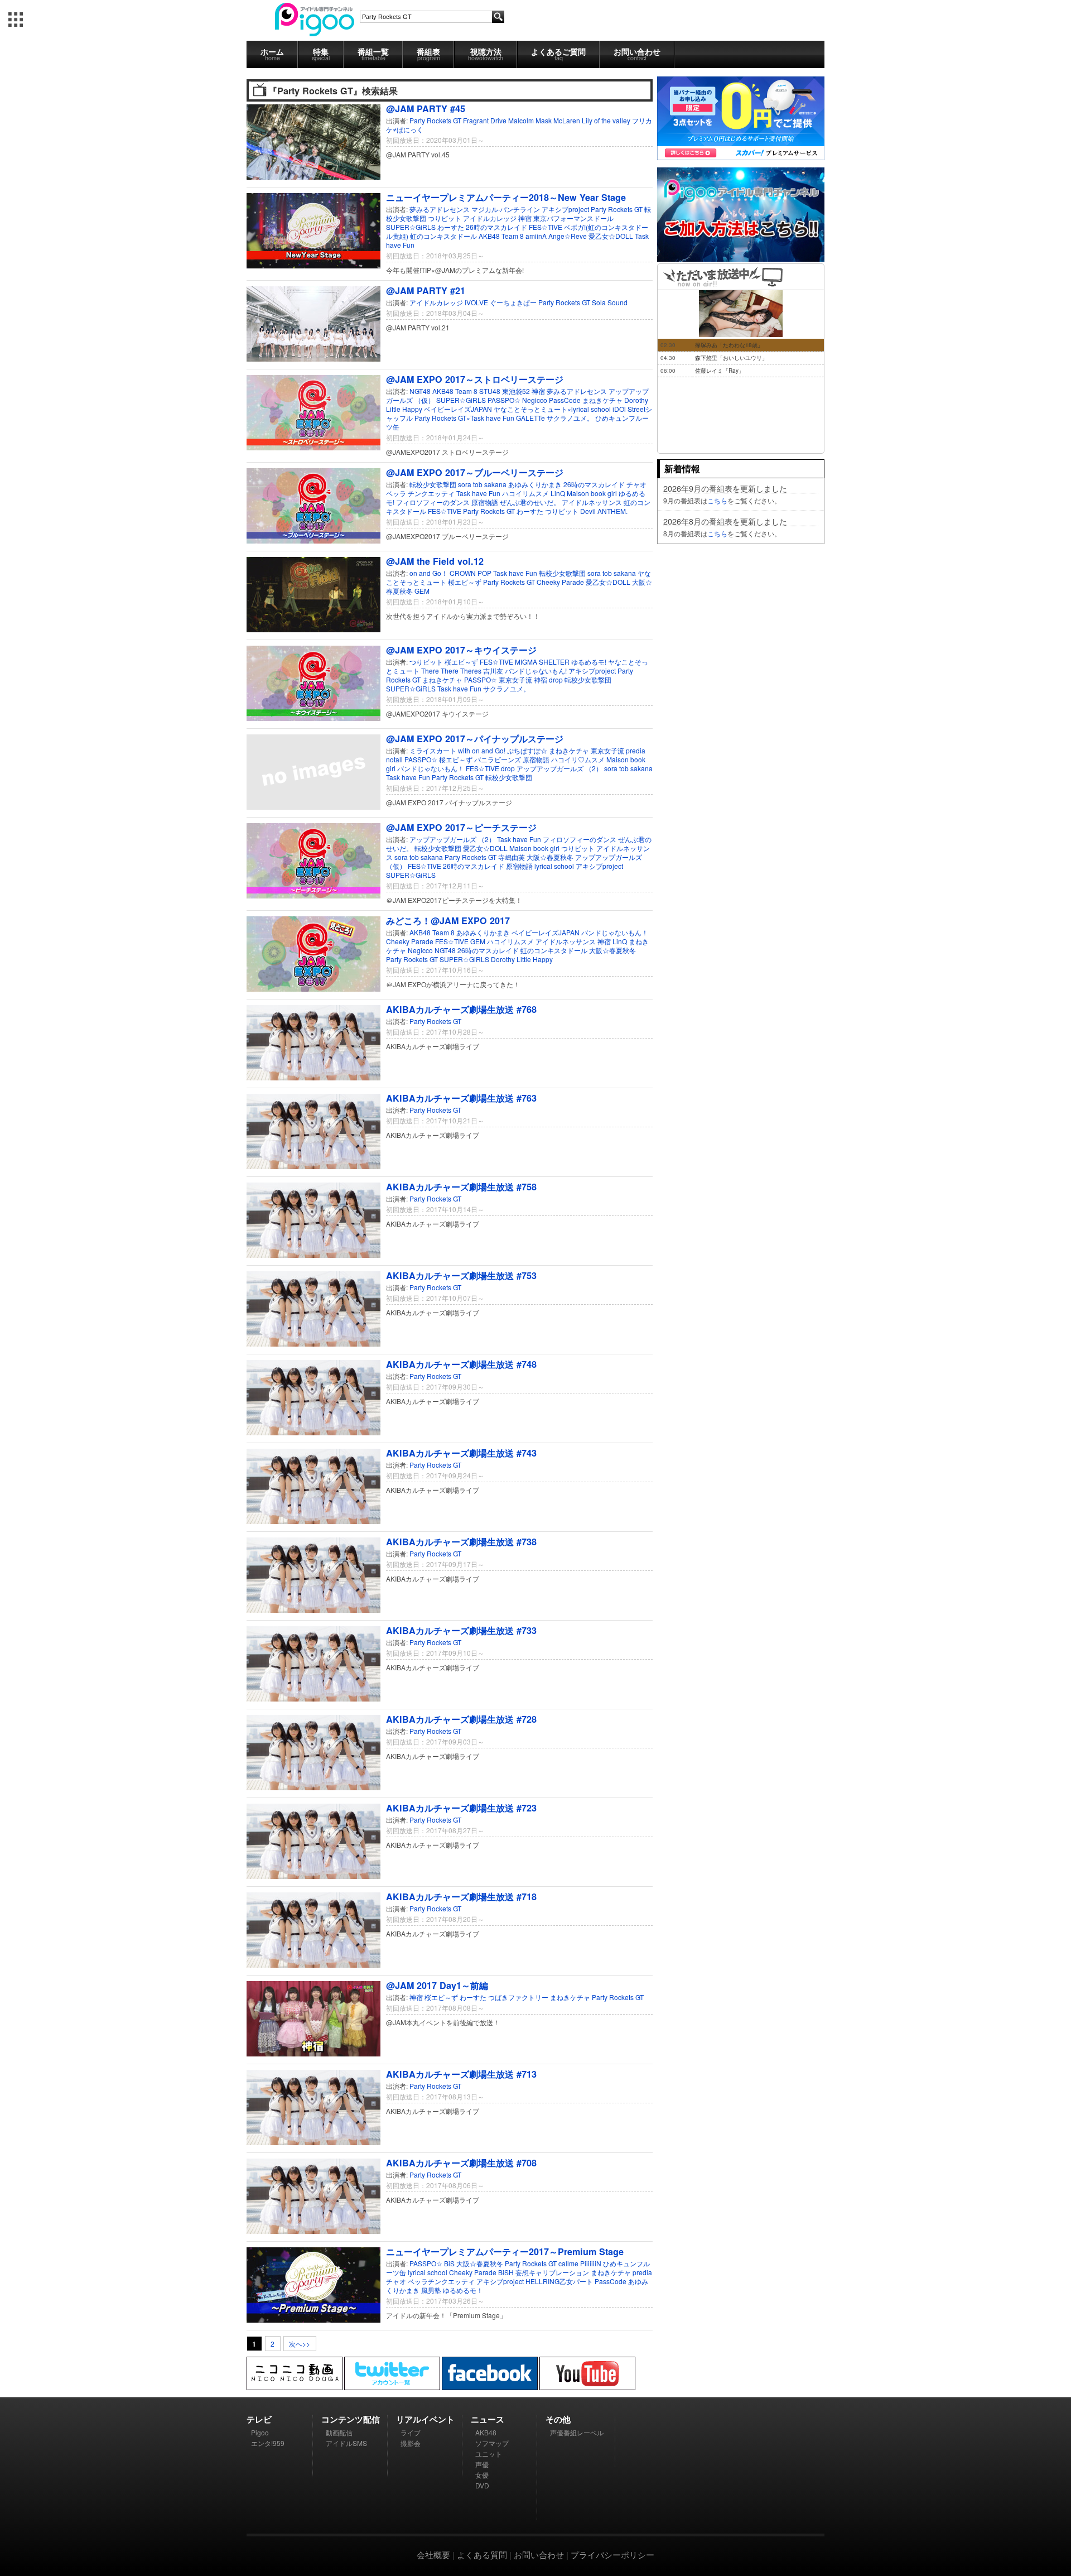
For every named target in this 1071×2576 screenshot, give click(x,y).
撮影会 (411, 2443)
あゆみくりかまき (535, 484)
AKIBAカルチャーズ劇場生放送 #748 (461, 1364)
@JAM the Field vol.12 (435, 561)
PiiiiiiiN (591, 2263)
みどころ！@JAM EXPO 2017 (448, 921)
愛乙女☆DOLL (611, 236)
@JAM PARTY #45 (426, 109)
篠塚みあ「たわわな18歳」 (729, 345)
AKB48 (486, 2432)
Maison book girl (592, 493)
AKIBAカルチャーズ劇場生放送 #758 (461, 1187)
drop (556, 679)
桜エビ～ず (465, 582)
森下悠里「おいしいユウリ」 (731, 358)
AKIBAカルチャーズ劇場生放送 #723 (461, 1808)
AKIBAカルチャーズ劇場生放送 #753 (461, 1275)
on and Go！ (429, 573)
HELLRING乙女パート (559, 2281)
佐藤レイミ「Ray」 (720, 371)
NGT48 (420, 391)
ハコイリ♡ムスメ (579, 759)
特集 (321, 54)
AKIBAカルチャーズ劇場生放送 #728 (461, 1719)
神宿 (525, 218)
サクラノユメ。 (570, 418)
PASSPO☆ (504, 400)
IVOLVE (476, 302)
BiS (449, 2263)
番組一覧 (373, 54)
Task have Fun (478, 493)
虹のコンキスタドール (443, 236)
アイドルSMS (346, 2443)
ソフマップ (492, 2443)
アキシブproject (565, 209)
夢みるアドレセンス (440, 209)
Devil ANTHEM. (604, 511)
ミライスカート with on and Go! (458, 750)
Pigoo (260, 2432)
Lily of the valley (606, 120)
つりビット (445, 218)
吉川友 (494, 671)
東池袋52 (517, 391)
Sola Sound (610, 302)
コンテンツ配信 (351, 2419)
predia (636, 750)
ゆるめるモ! (590, 662)
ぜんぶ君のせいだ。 (530, 502)
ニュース (488, 2419)
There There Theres (452, 671)
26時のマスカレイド (496, 227)
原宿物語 (485, 502)
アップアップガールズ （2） (560, 768)
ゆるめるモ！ (463, 2290)
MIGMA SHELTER (543, 662)
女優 (482, 2475)
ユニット (489, 2454)
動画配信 (339, 2432)
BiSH (506, 2272)
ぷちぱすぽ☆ (528, 750)
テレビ (259, 2419)
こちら (717, 500)
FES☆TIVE (546, 227)
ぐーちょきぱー (513, 302)
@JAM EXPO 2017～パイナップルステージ (475, 739)
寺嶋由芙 (512, 857)
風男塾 (431, 2290)
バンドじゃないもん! (537, 671)
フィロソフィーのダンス (433, 502)
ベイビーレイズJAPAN (459, 409)
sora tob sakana (483, 484)
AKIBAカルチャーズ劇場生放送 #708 (461, 2163)
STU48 (490, 391)
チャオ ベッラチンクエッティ (430, 2281)
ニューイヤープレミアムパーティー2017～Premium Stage (505, 2251)
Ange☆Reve (568, 236)
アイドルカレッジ (490, 218)
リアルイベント (425, 2419)
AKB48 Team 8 (501, 236)
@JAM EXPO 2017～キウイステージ (461, 650)
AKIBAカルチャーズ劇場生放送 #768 (461, 1009)
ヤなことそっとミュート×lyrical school (553, 409)
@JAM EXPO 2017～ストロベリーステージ (475, 379)
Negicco (535, 400)
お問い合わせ (637, 54)
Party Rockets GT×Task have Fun (464, 418)
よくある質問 (482, 2555)
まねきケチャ (602, 400)
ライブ (411, 2432)
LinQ (558, 493)
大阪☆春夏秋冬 (551, 857)
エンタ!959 (268, 2443)
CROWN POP (471, 573)
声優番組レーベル (577, 2432)
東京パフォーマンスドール (573, 218)
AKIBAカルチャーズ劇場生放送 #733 (461, 1630)
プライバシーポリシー (612, 2555)
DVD (482, 2485)
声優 (482, 2464)
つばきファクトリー (518, 1997)
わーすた (451, 227)
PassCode (565, 400)
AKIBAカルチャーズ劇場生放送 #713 (461, 2074)
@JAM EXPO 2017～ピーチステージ (461, 827)
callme (568, 2263)
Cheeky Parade (560, 582)
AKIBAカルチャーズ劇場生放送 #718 (461, 1897)
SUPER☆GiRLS (411, 227)
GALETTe (530, 418)
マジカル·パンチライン (506, 209)
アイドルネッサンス (592, 502)
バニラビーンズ (498, 759)
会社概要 (433, 2555)
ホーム (272, 54)
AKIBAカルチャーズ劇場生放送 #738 (461, 1542)
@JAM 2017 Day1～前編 (437, 1985)
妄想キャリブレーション (552, 2272)
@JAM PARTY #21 (426, 290)
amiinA (536, 236)
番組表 (428, 54)
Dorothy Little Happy (522, 959)
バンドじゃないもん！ (431, 768)
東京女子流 (516, 679)
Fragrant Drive (485, 120)
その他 (558, 2419)
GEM (422, 591)
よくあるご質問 (558, 54)
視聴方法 (486, 54)
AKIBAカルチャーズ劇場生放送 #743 (461, 1453)
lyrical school (555, 866)
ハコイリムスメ (526, 493)
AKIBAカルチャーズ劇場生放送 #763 (461, 1098)
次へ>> (300, 2344)
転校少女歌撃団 (434, 484)
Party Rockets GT (435, 120)
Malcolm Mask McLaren (544, 120)
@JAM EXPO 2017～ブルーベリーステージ (475, 472)
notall (394, 759)
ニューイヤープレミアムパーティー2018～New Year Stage (506, 197)
